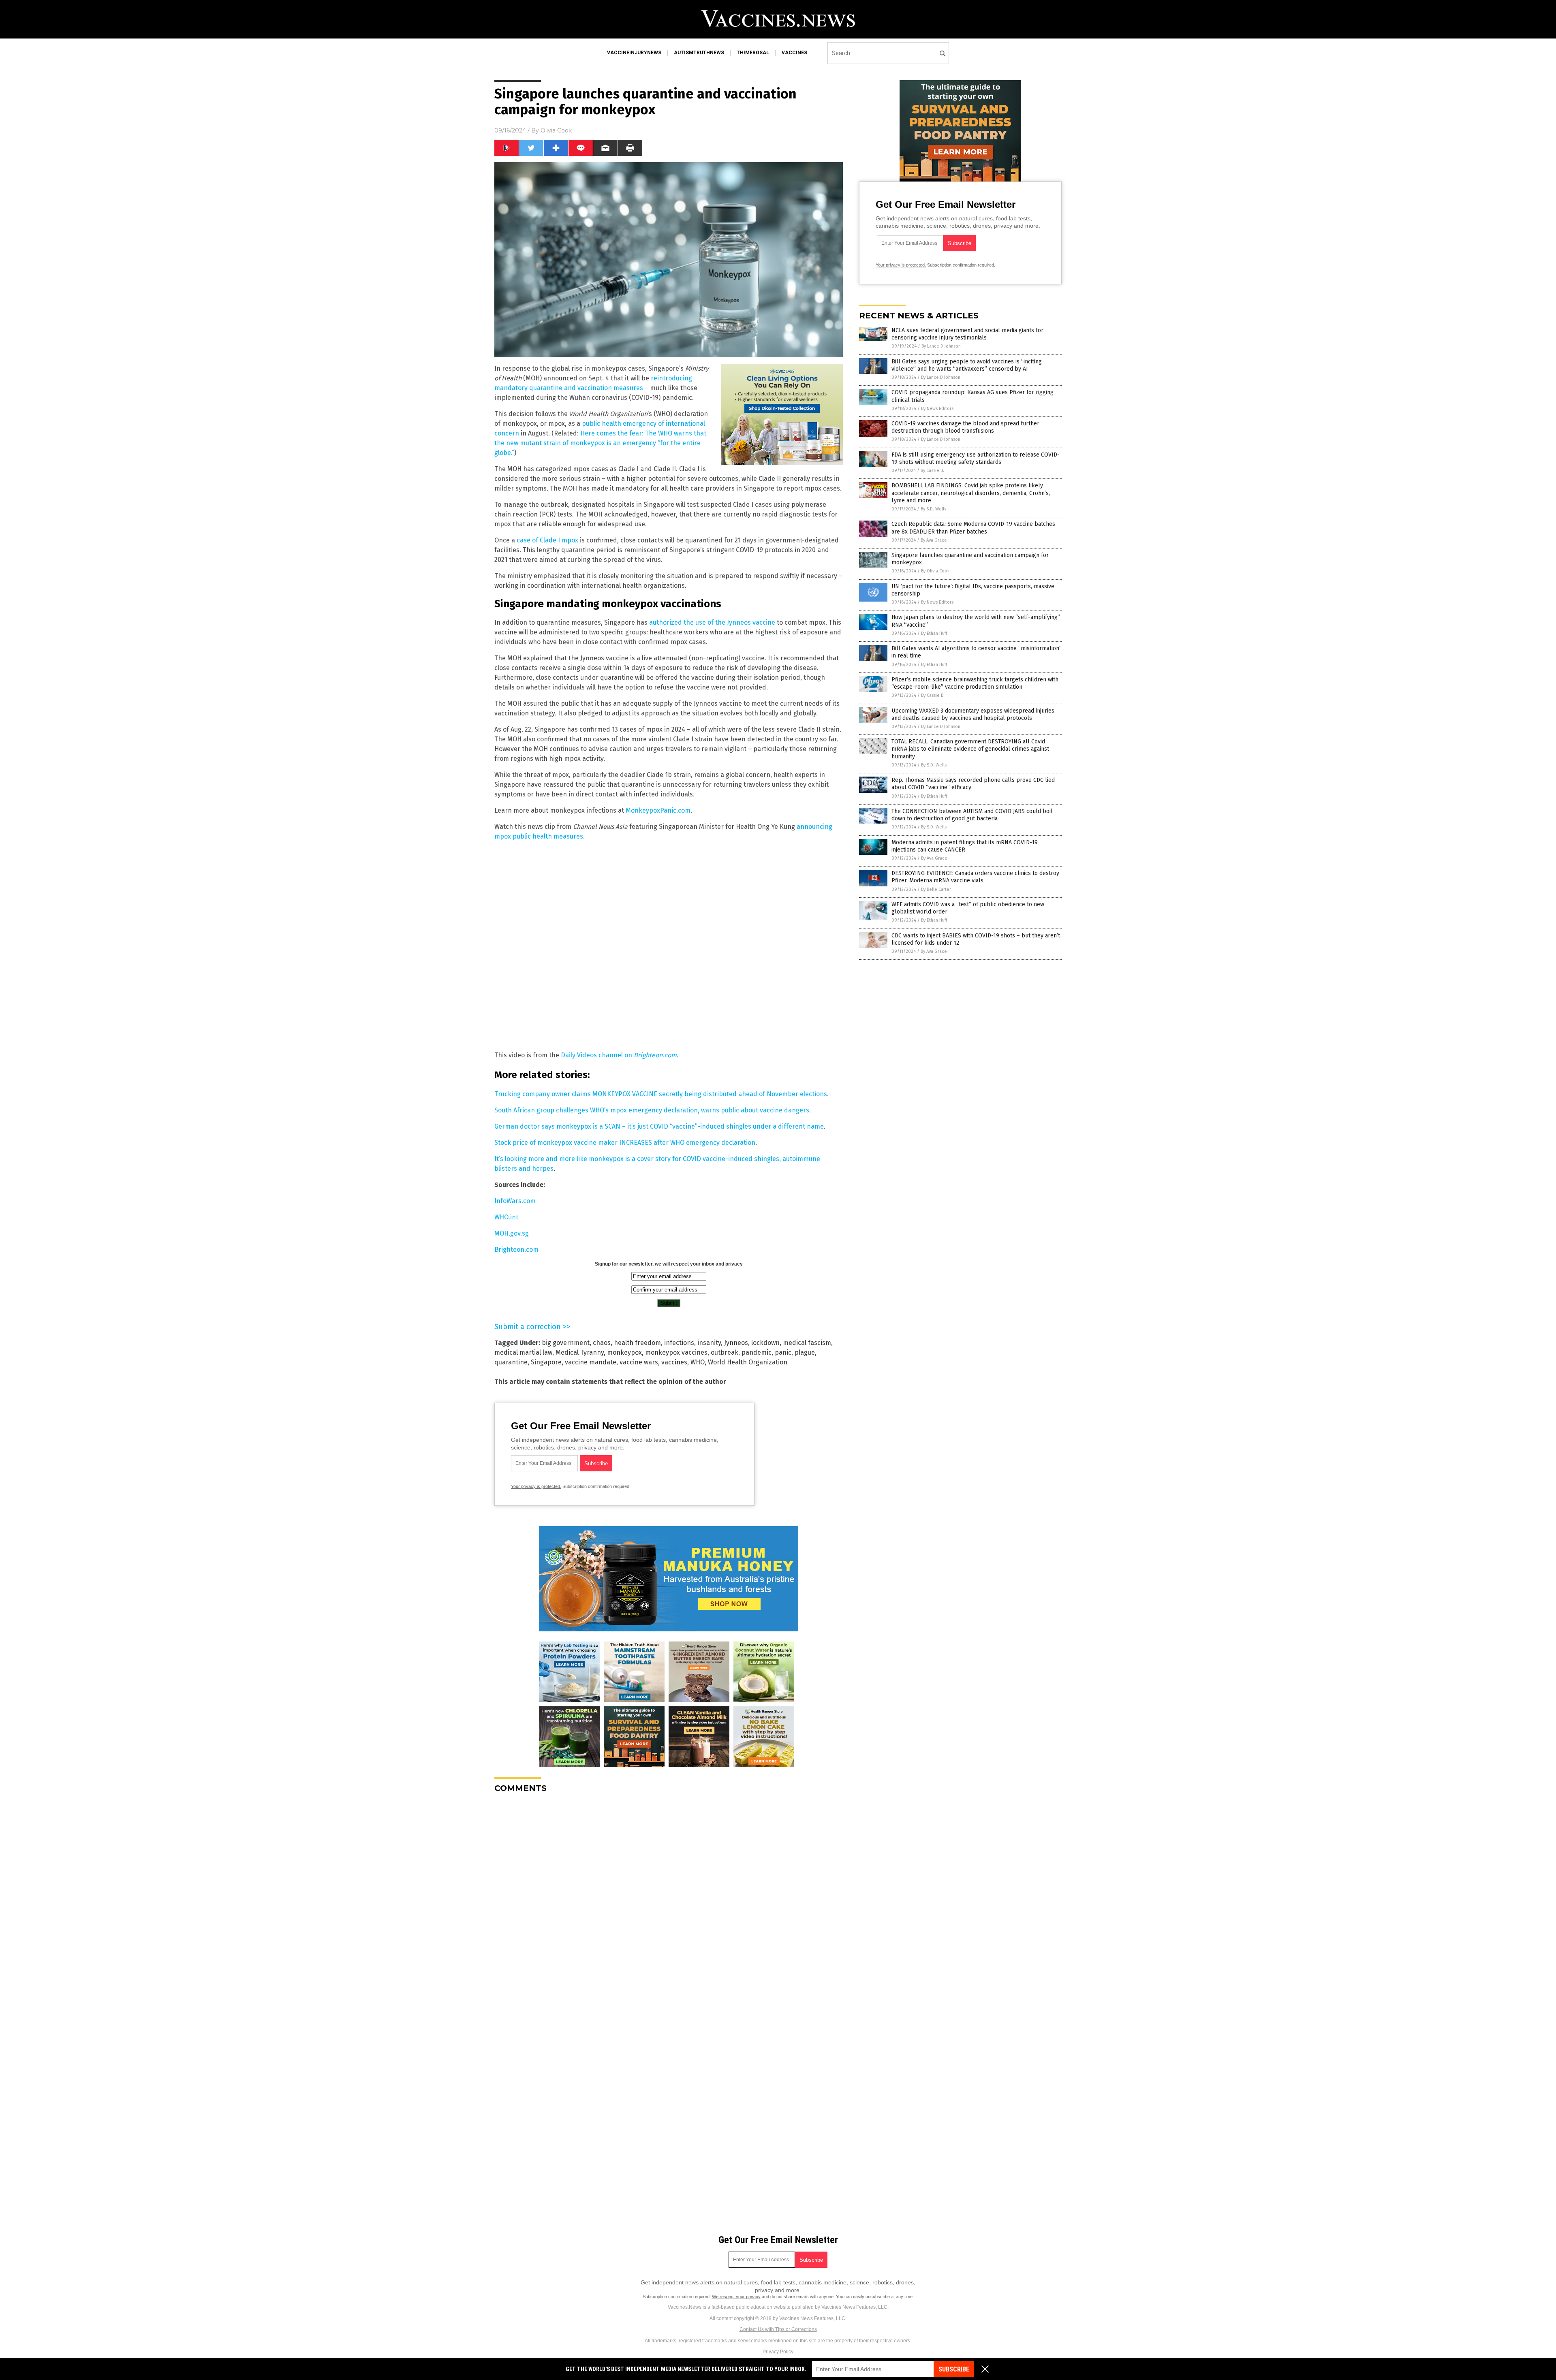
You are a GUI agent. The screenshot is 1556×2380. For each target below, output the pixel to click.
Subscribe (954, 2369)
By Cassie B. (932, 471)
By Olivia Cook (935, 571)
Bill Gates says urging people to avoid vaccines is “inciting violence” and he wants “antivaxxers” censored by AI (967, 365)
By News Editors (937, 409)
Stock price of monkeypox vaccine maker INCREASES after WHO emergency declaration (625, 1143)
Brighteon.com (516, 1250)
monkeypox (624, 1352)
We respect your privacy (736, 2297)
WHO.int (506, 1217)
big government (566, 1343)
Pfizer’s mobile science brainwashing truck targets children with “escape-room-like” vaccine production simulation (975, 683)
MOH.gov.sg (512, 1233)
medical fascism (807, 1343)
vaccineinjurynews (634, 53)
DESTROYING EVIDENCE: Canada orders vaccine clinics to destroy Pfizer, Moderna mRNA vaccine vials (975, 877)
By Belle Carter (936, 889)
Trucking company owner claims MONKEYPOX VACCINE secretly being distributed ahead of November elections (661, 1094)
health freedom (637, 1343)
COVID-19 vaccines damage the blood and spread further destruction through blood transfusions (965, 427)
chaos (602, 1343)
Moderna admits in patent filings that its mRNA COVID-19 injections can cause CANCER (965, 846)
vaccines (794, 53)
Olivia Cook (556, 130)
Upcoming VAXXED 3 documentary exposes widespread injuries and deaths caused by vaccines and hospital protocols (973, 714)
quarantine (511, 1362)
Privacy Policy (778, 2352)
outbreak (725, 1352)
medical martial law (523, 1352)
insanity (709, 1343)
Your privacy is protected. (536, 1486)
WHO (698, 1362)
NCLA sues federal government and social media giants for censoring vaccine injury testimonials (967, 334)
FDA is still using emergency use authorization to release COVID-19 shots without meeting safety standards (976, 458)
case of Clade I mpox (547, 540)
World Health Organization (748, 1362)
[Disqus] (669, 1901)
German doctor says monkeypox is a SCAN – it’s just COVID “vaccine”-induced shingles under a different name (659, 1126)
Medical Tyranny (580, 1352)
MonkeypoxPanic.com (658, 810)
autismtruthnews (699, 53)
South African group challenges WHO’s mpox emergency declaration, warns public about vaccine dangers (652, 1110)
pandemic (757, 1352)
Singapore (546, 1362)
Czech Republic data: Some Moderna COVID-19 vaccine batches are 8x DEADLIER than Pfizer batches (973, 528)
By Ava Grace (934, 540)
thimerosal (753, 53)
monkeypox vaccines (676, 1352)
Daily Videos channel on (619, 1055)
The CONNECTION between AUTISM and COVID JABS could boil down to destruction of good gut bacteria (972, 815)
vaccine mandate (591, 1362)
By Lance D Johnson (941, 346)
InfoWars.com (515, 1201)
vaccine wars (639, 1362)
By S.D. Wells (933, 509)
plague (805, 1352)
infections (679, 1343)
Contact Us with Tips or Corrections (778, 2329)
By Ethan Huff (934, 633)
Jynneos (736, 1343)
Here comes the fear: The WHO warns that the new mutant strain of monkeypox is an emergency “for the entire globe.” (600, 443)
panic (783, 1352)
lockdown (765, 1343)
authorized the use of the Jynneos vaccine (712, 622)
